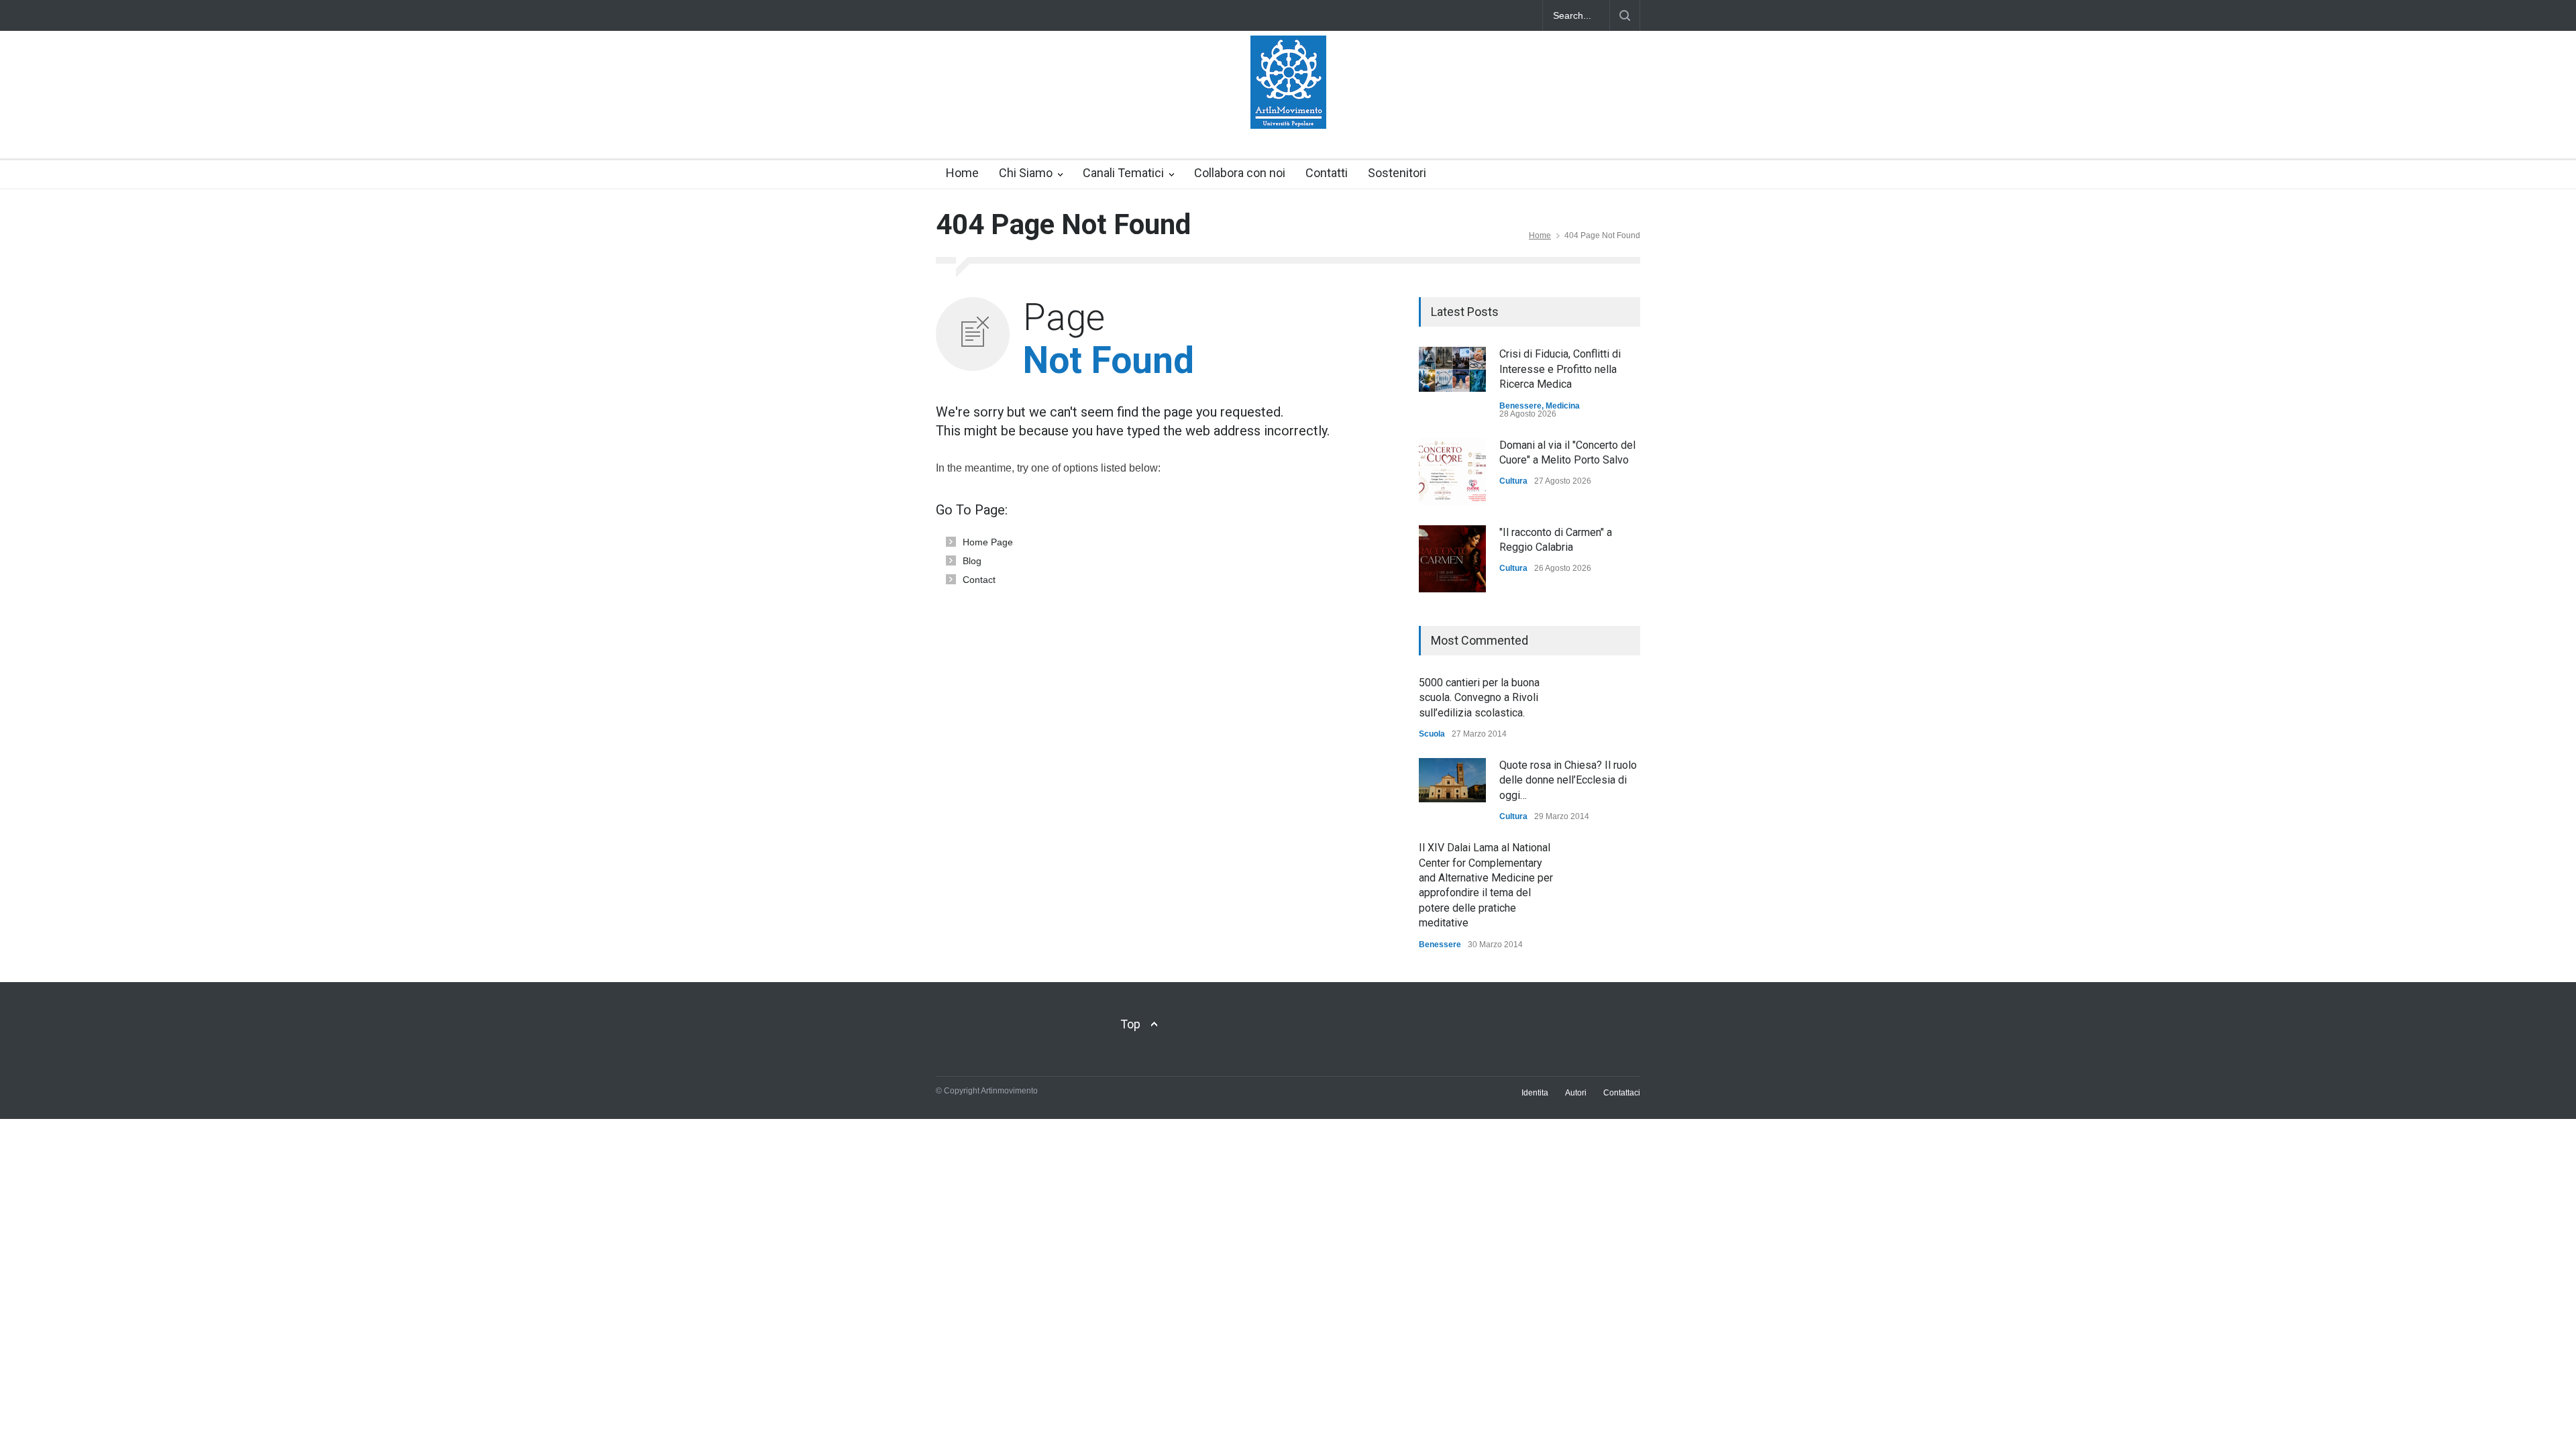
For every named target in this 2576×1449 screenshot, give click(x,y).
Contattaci (1622, 1093)
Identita (1535, 1093)
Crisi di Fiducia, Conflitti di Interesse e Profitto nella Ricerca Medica (1560, 369)
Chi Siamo (1026, 173)
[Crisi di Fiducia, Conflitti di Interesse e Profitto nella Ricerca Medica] (1452, 369)
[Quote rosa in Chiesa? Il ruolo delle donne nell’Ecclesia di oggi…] (1452, 780)
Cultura (1513, 481)
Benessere (1520, 406)
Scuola (1432, 734)
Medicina (1563, 406)
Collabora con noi (1240, 173)
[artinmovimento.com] (1288, 107)
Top (1130, 1024)
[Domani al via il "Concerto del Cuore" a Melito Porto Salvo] (1452, 472)
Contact (979, 580)
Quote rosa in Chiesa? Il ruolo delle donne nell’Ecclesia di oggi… (1568, 780)
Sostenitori (1397, 173)
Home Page (988, 542)
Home (962, 173)
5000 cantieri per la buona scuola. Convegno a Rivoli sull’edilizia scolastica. (1479, 698)
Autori (1576, 1093)
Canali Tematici (1123, 173)
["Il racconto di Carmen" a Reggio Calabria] (1452, 559)
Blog (972, 561)
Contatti (1327, 173)
